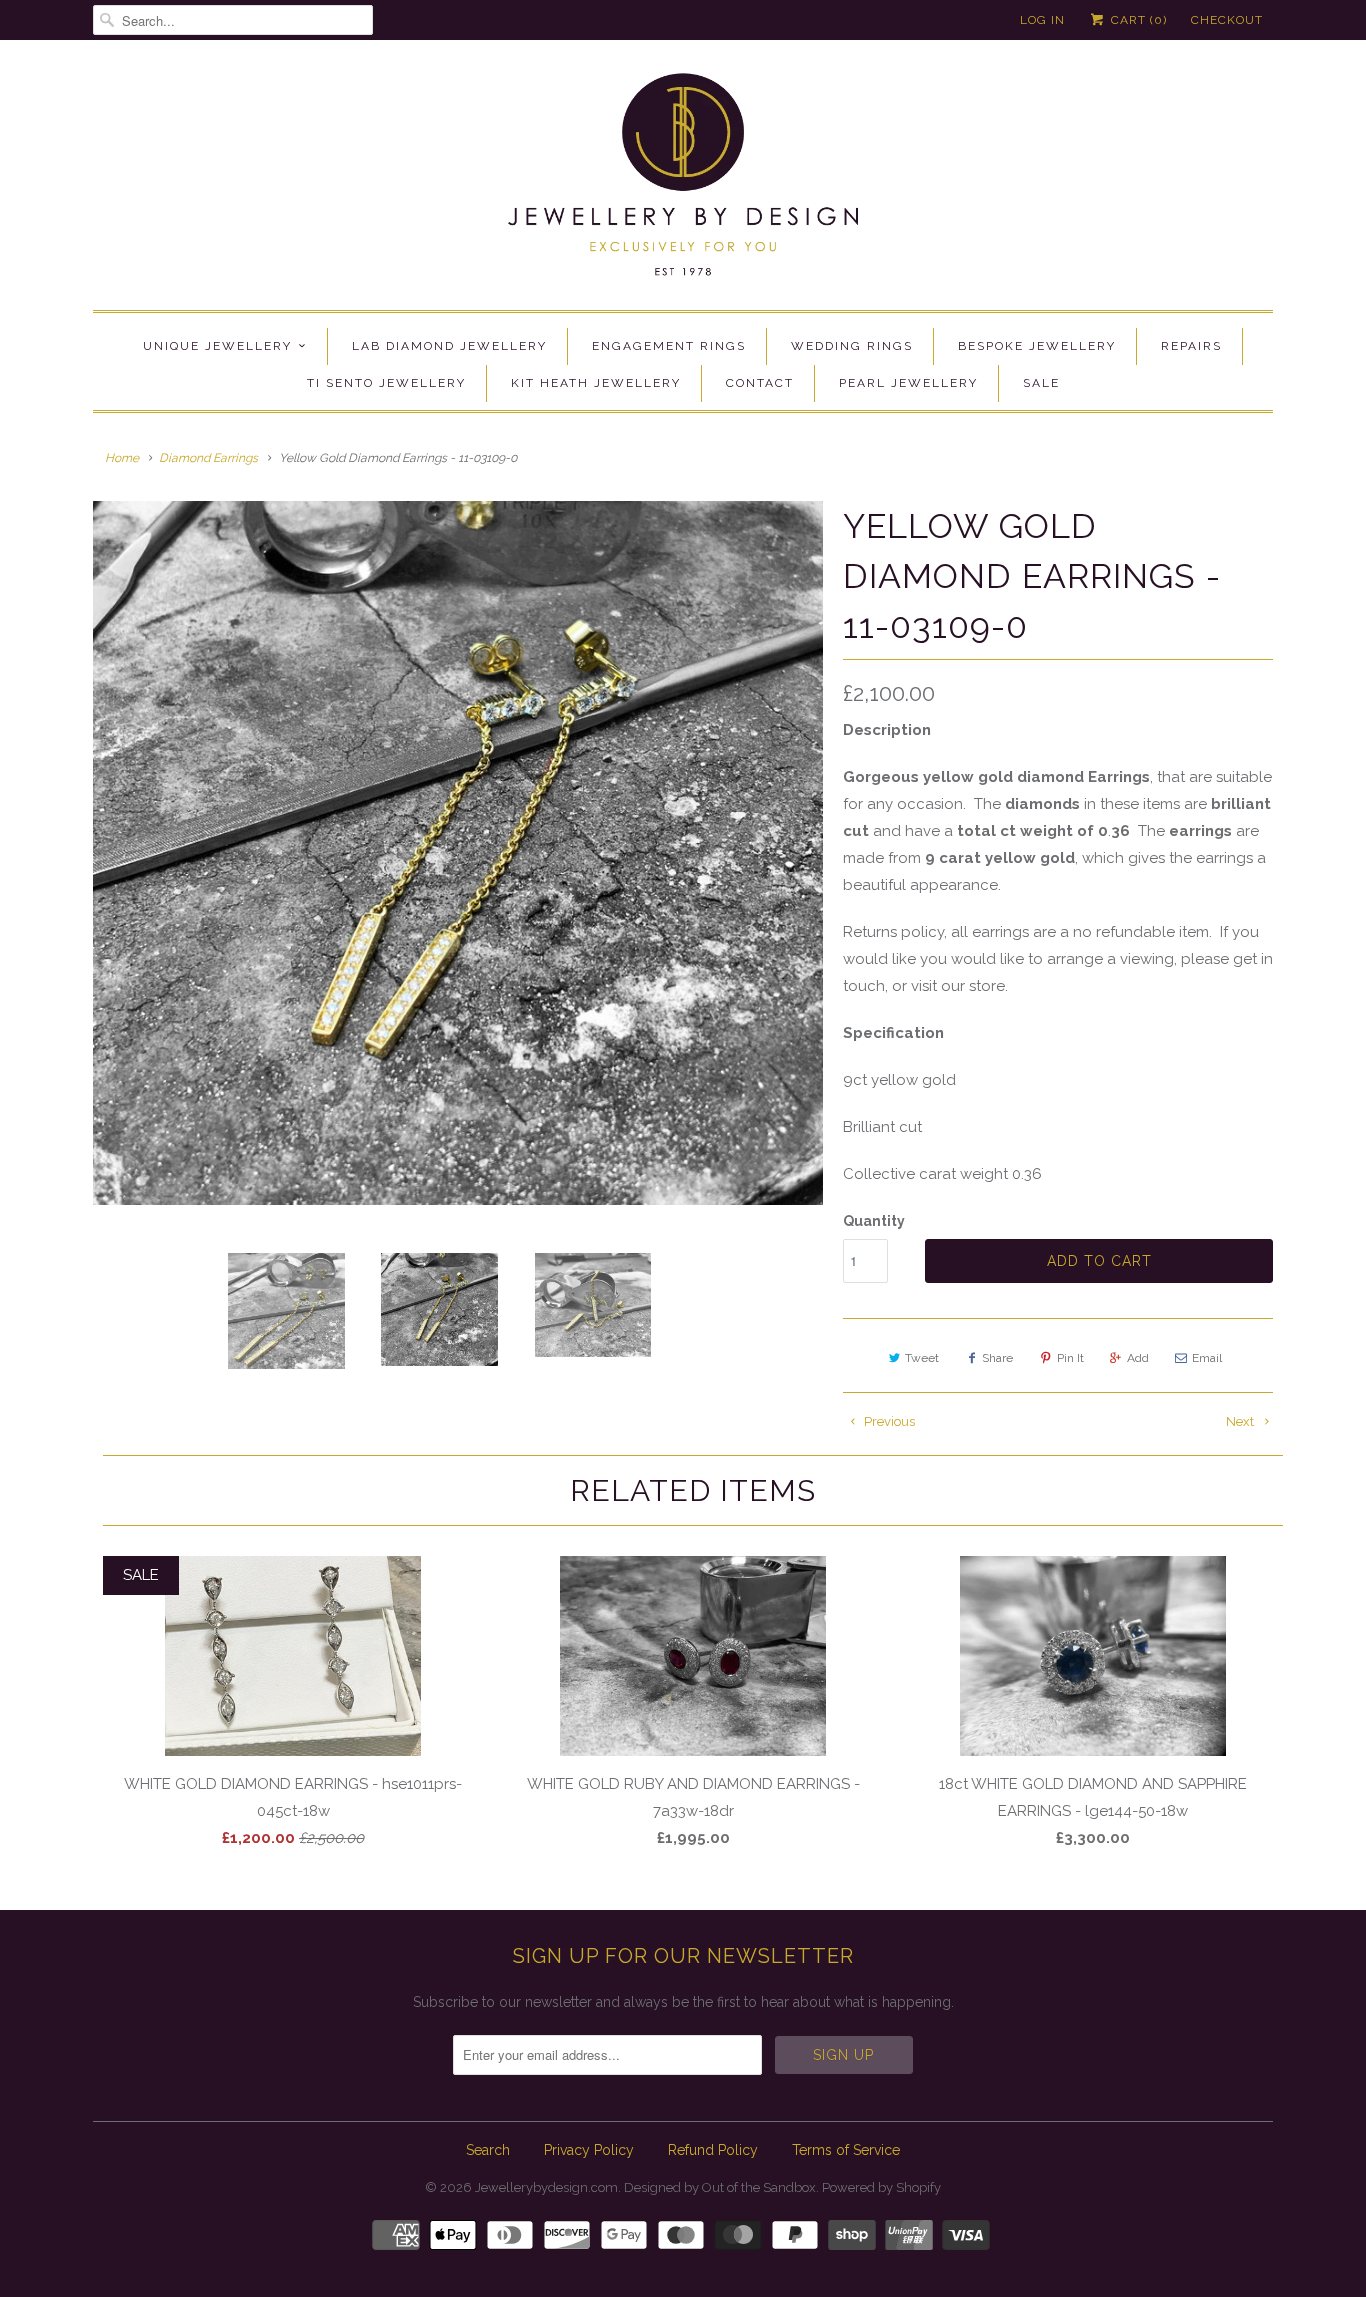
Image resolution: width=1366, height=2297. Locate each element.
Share (997, 1358)
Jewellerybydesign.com (546, 2187)
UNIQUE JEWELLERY (217, 346)
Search (488, 2150)
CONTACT (760, 383)
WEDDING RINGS (852, 346)
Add (1138, 1358)
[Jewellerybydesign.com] (683, 180)
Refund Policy (713, 2150)
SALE (1041, 383)
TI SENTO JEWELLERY (386, 383)
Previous (888, 1421)
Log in (1042, 20)
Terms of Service (846, 2150)
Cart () (1137, 20)
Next (1241, 1421)
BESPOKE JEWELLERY (1037, 346)
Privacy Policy (589, 2150)
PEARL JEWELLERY (908, 383)
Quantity (874, 1221)
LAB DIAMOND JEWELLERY (449, 346)
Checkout (1227, 20)
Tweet (922, 1358)
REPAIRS (1191, 346)
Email (1207, 1358)
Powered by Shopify (881, 2187)
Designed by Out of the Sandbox (720, 2187)
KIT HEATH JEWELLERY (596, 383)
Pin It (1070, 1358)
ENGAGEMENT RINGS (669, 346)
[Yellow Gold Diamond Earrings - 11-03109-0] (458, 853)
